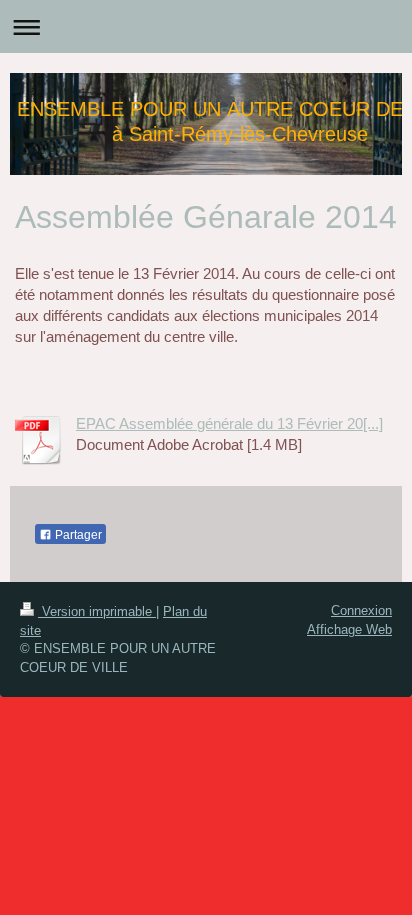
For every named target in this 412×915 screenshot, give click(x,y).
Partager (77, 535)
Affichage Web (349, 629)
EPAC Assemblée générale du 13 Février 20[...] (229, 423)
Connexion (361, 610)
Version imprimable (97, 611)
